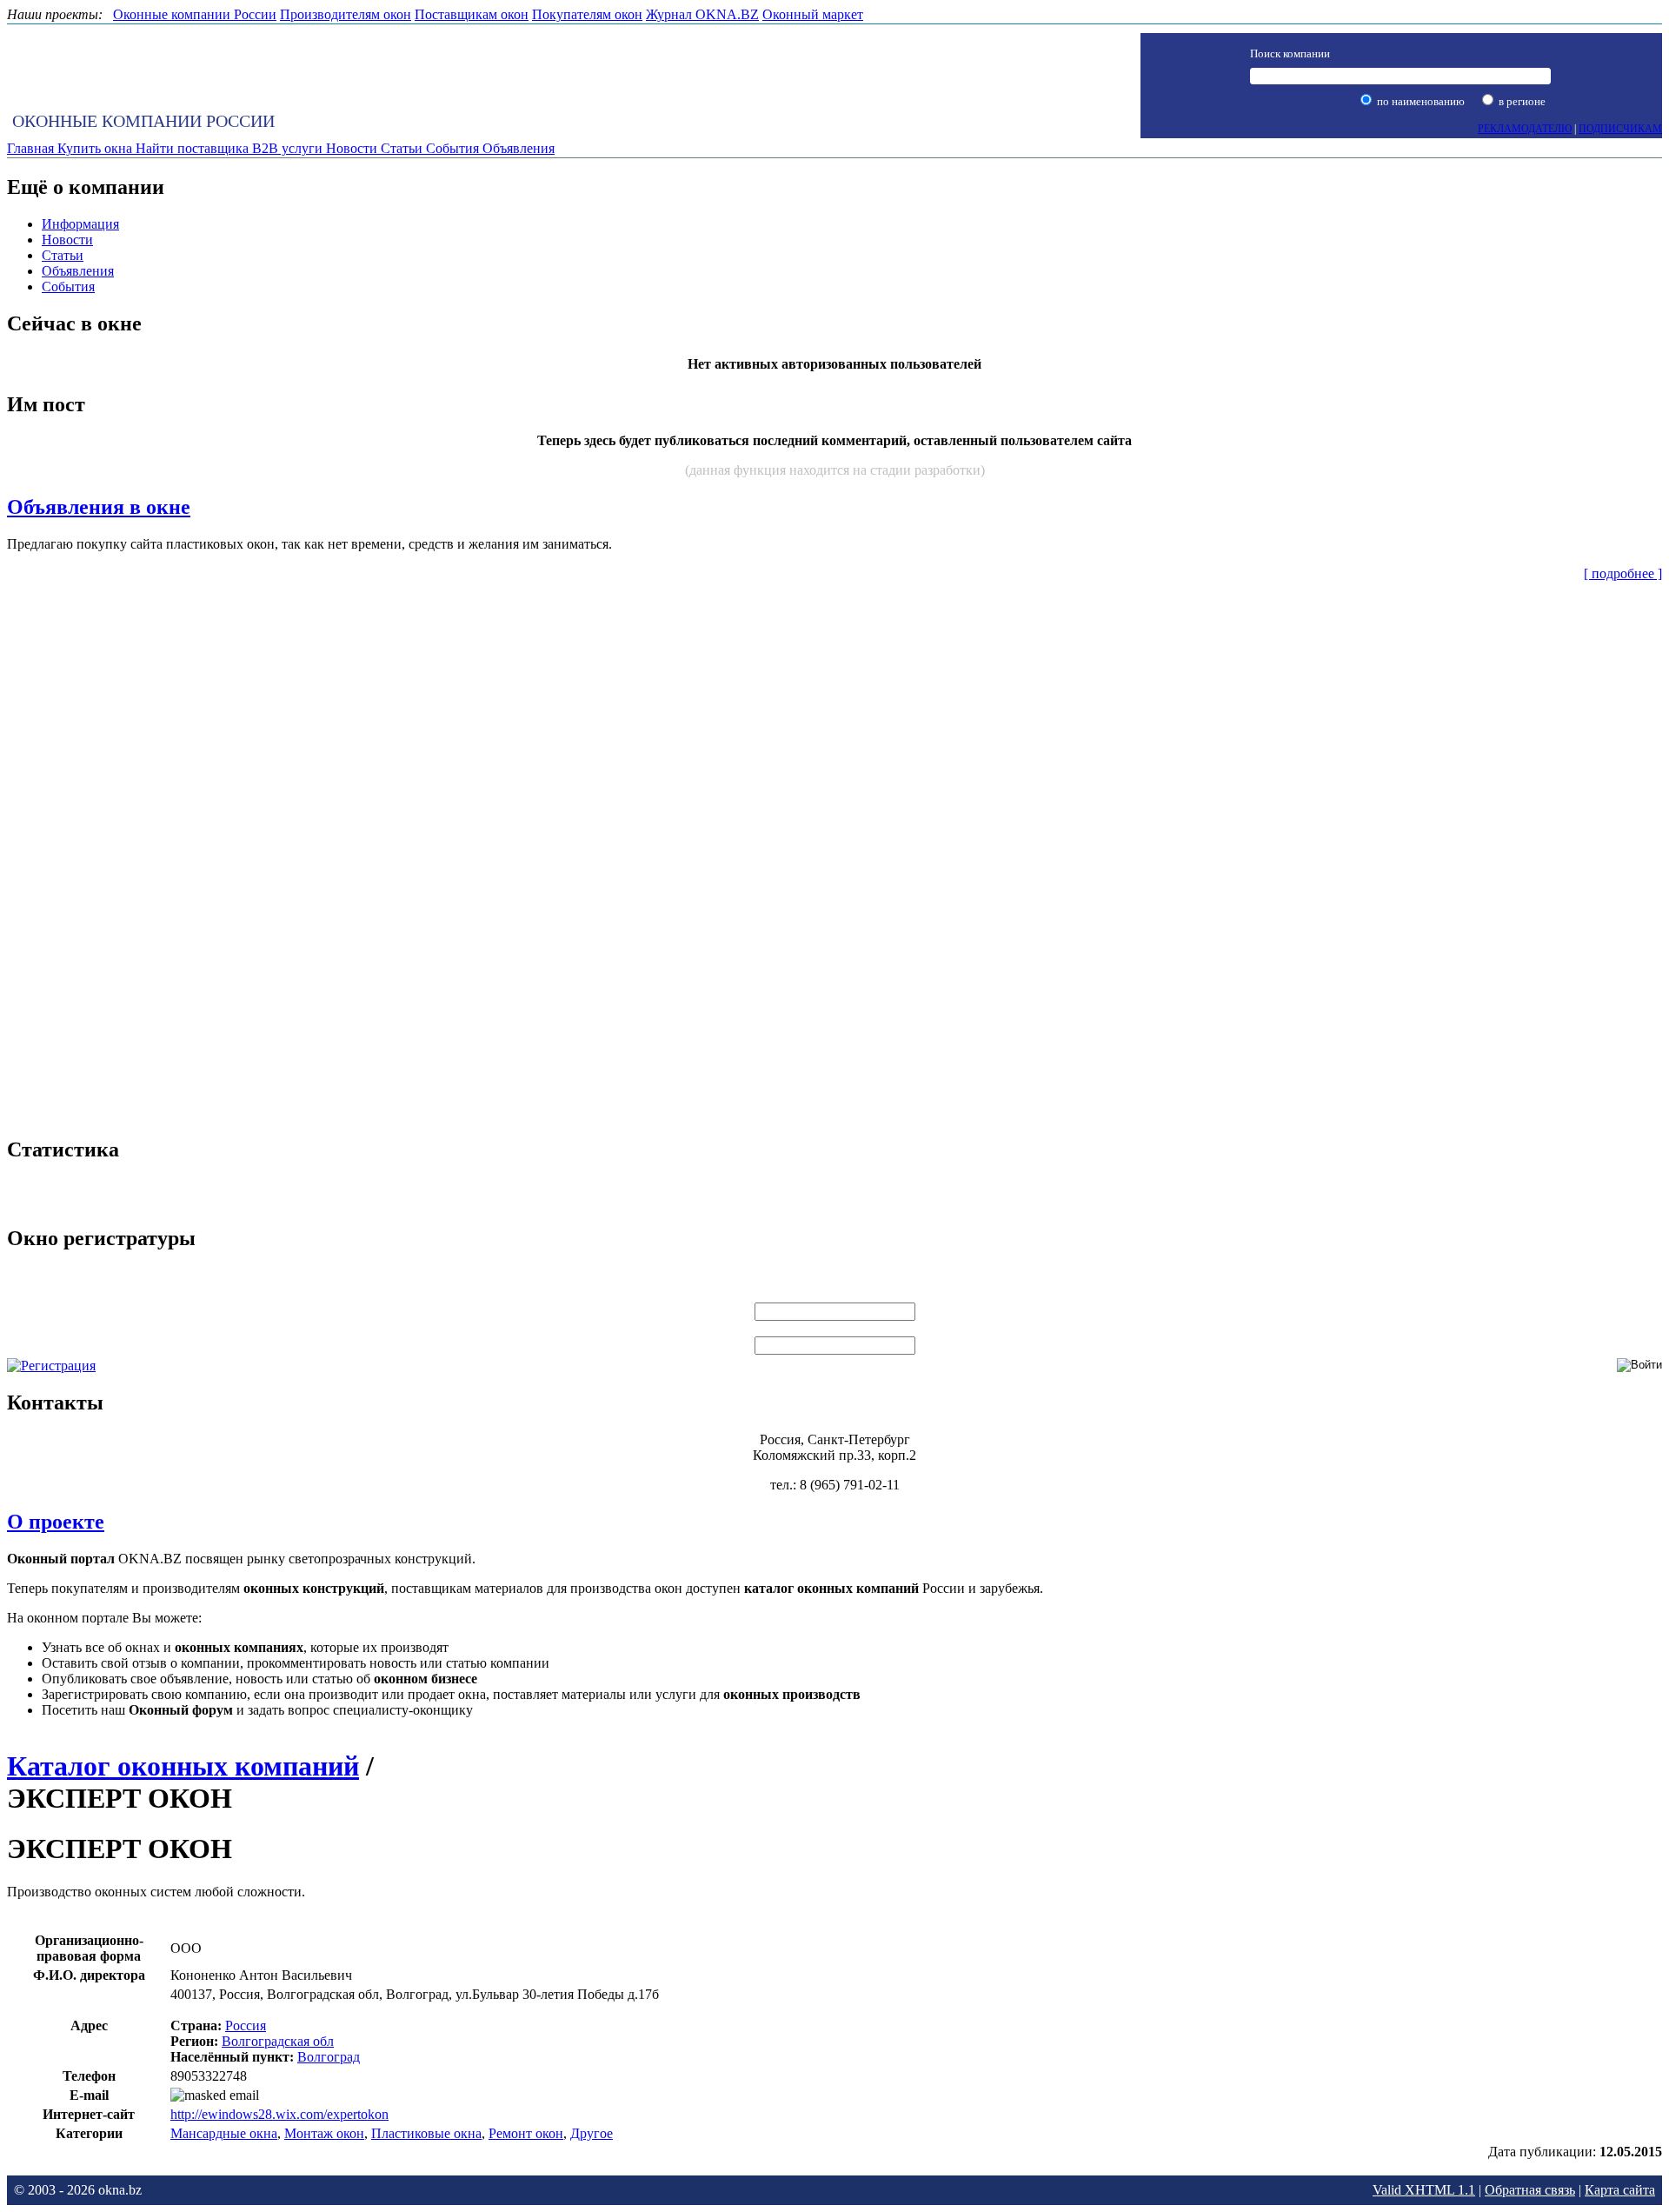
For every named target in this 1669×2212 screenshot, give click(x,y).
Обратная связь (1530, 2190)
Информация (80, 224)
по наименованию (1420, 101)
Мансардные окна (224, 2133)
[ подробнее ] (1623, 573)
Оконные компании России (143, 121)
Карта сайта (1620, 2190)
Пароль (834, 1328)
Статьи (63, 255)
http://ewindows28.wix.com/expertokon (279, 2114)
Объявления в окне (99, 507)
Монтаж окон (324, 2133)
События (68, 286)
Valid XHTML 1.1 (1424, 2190)
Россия (246, 2025)
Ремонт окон (526, 2133)
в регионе (1521, 101)
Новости (67, 240)
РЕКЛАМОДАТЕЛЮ (1525, 129)
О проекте (56, 1522)
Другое (592, 2133)
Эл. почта (834, 1294)
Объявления (78, 271)
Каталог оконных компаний (183, 1766)
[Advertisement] (834, 856)
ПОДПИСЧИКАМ (1620, 129)
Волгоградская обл (278, 2041)
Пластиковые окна (426, 2133)
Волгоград (329, 2057)
